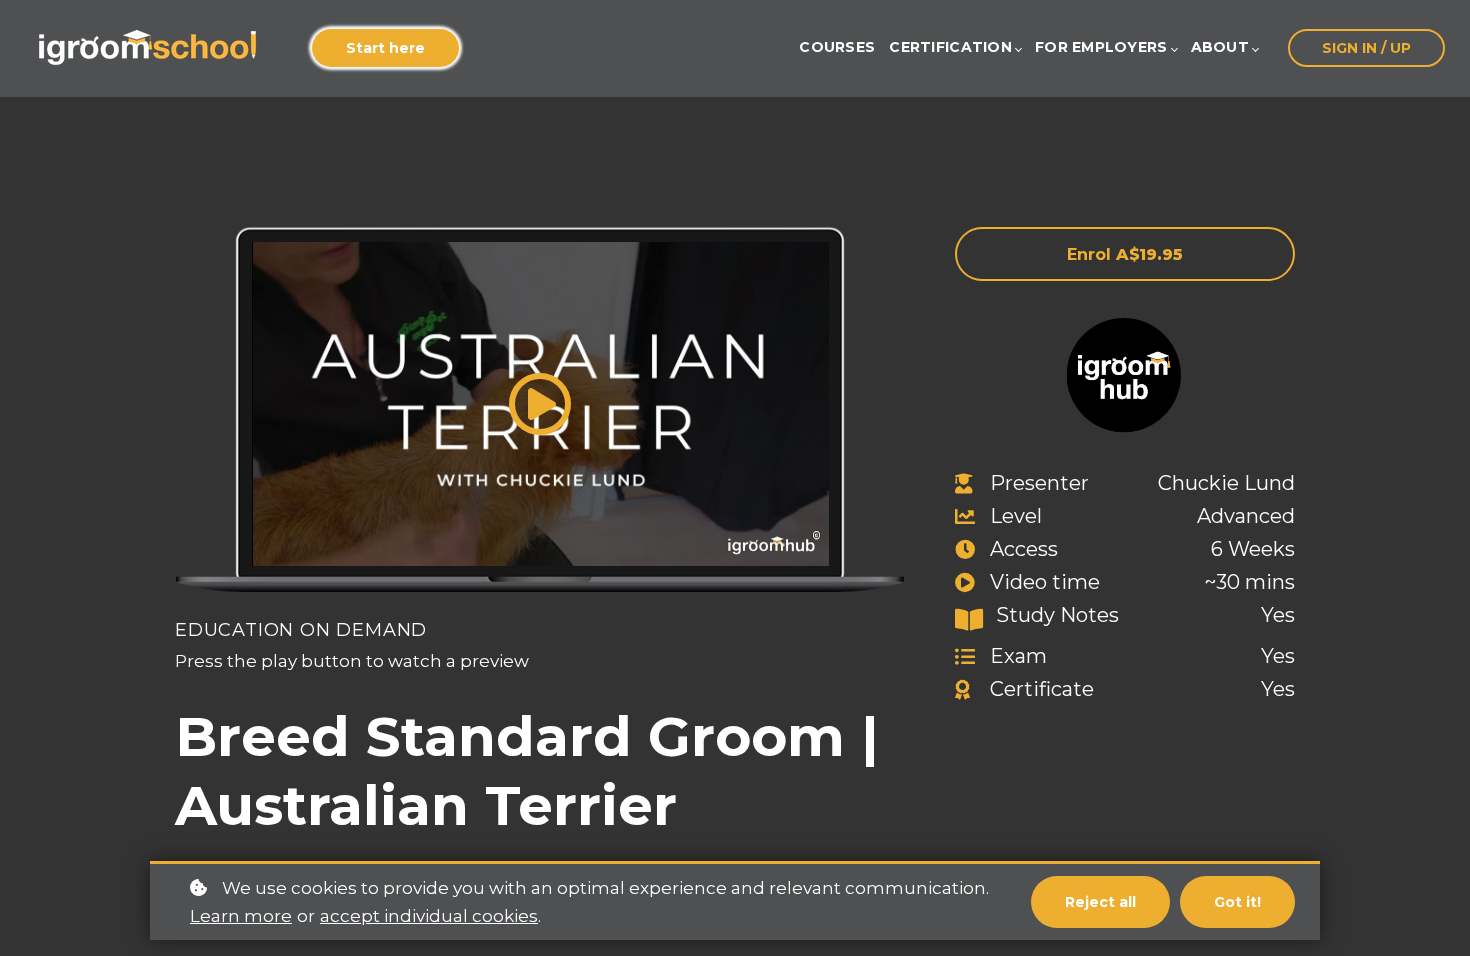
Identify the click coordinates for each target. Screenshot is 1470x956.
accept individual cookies (429, 916)
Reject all (1100, 902)
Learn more (241, 916)
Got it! (1237, 902)
